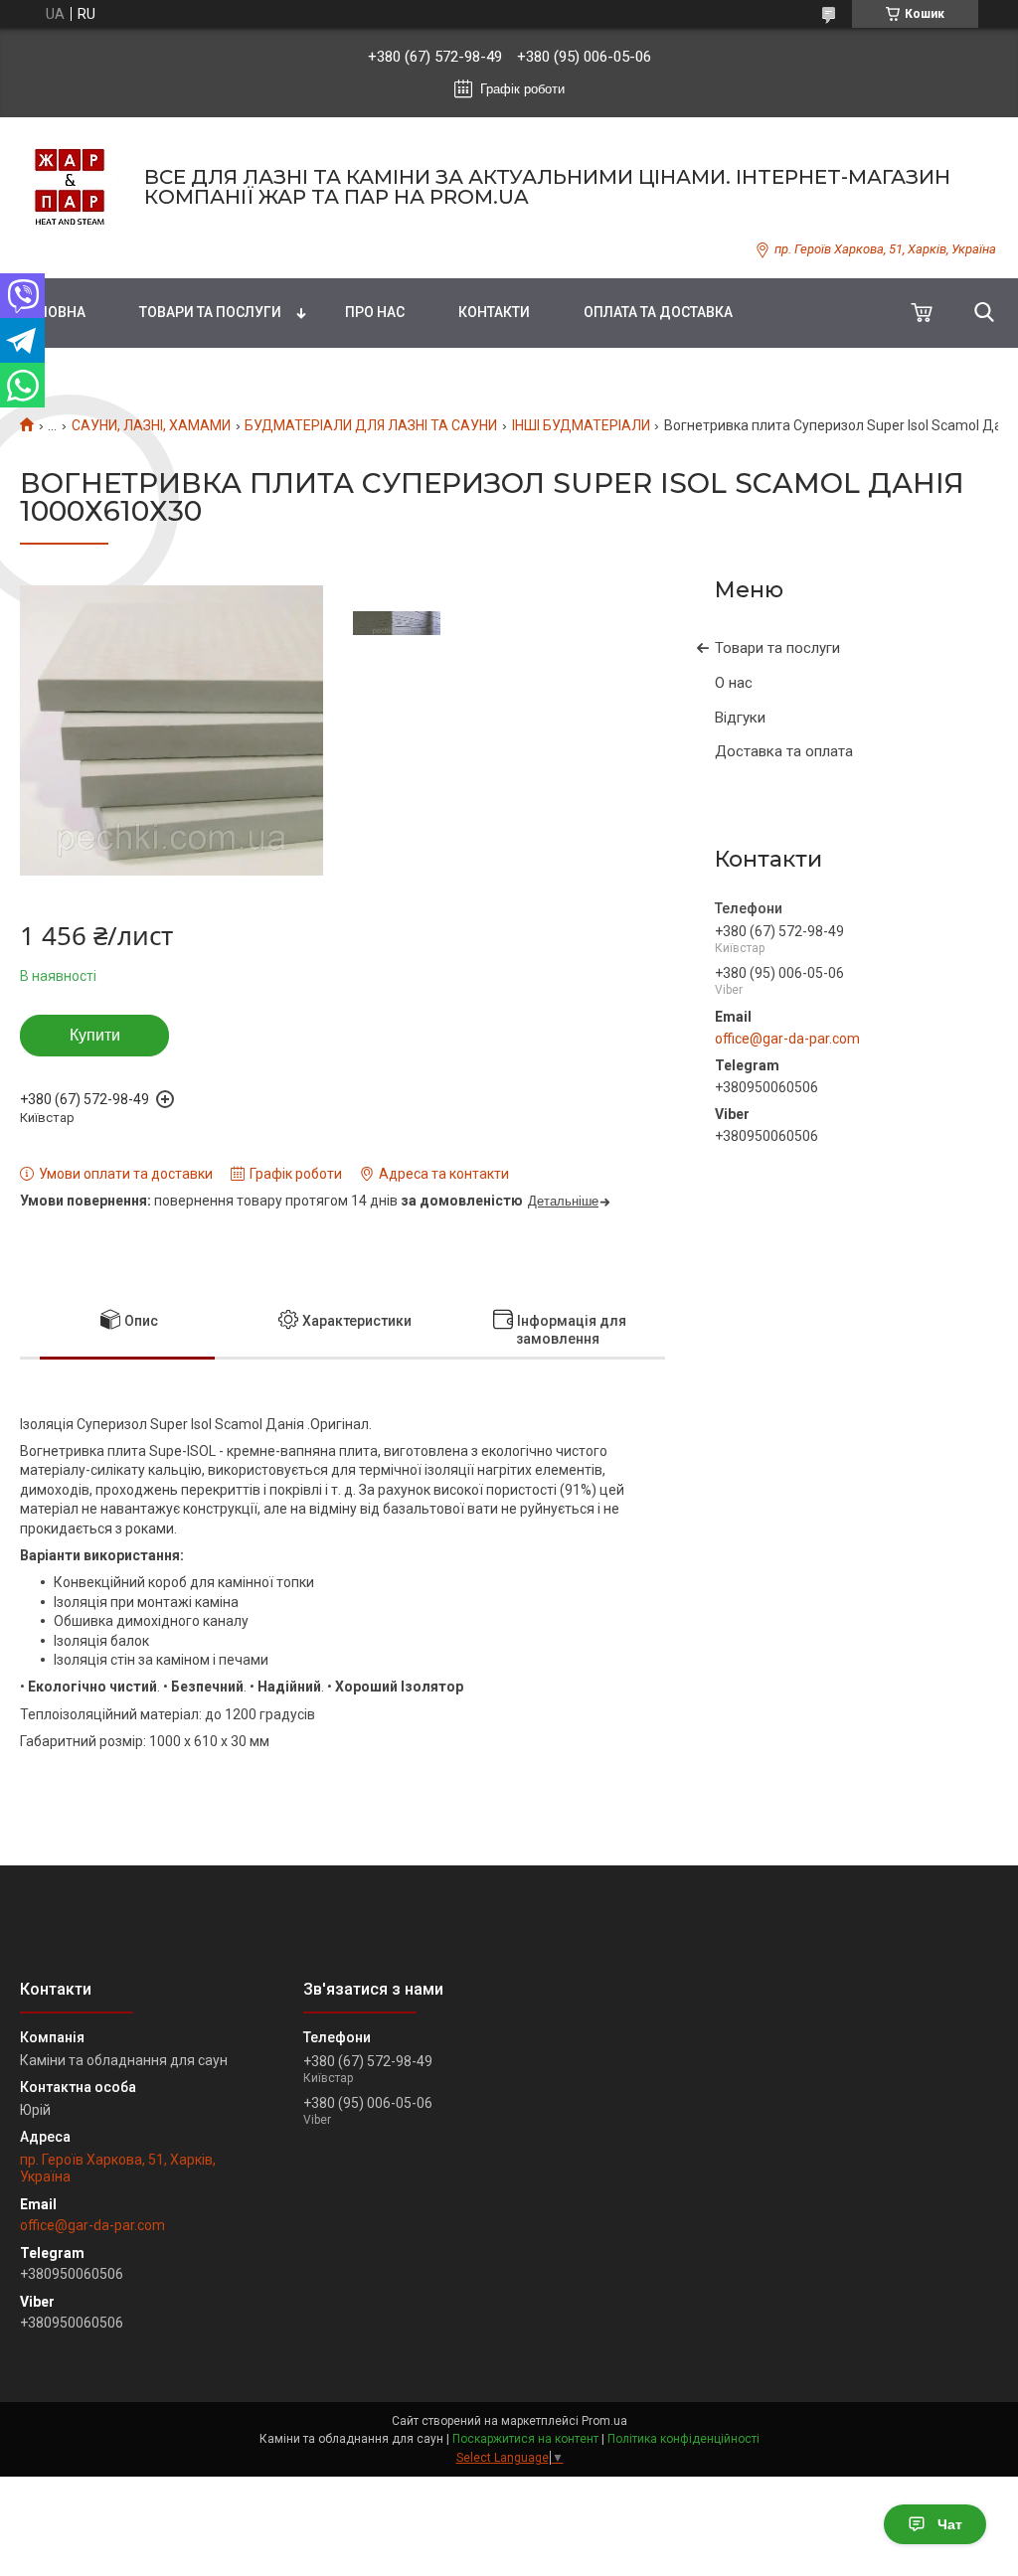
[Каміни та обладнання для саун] (70, 187)
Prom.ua (604, 2421)
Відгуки (740, 718)
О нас (734, 683)
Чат (950, 2524)
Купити (95, 1035)
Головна (53, 312)
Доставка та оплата (784, 751)
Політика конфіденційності (683, 2439)
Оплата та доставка (658, 312)
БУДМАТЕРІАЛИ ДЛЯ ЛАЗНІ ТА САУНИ (371, 425)
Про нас (375, 312)
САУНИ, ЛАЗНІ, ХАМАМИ (151, 425)
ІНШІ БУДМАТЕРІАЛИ (581, 425)
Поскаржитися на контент (525, 2439)
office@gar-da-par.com (787, 1039)
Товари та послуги (210, 312)
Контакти (494, 312)
